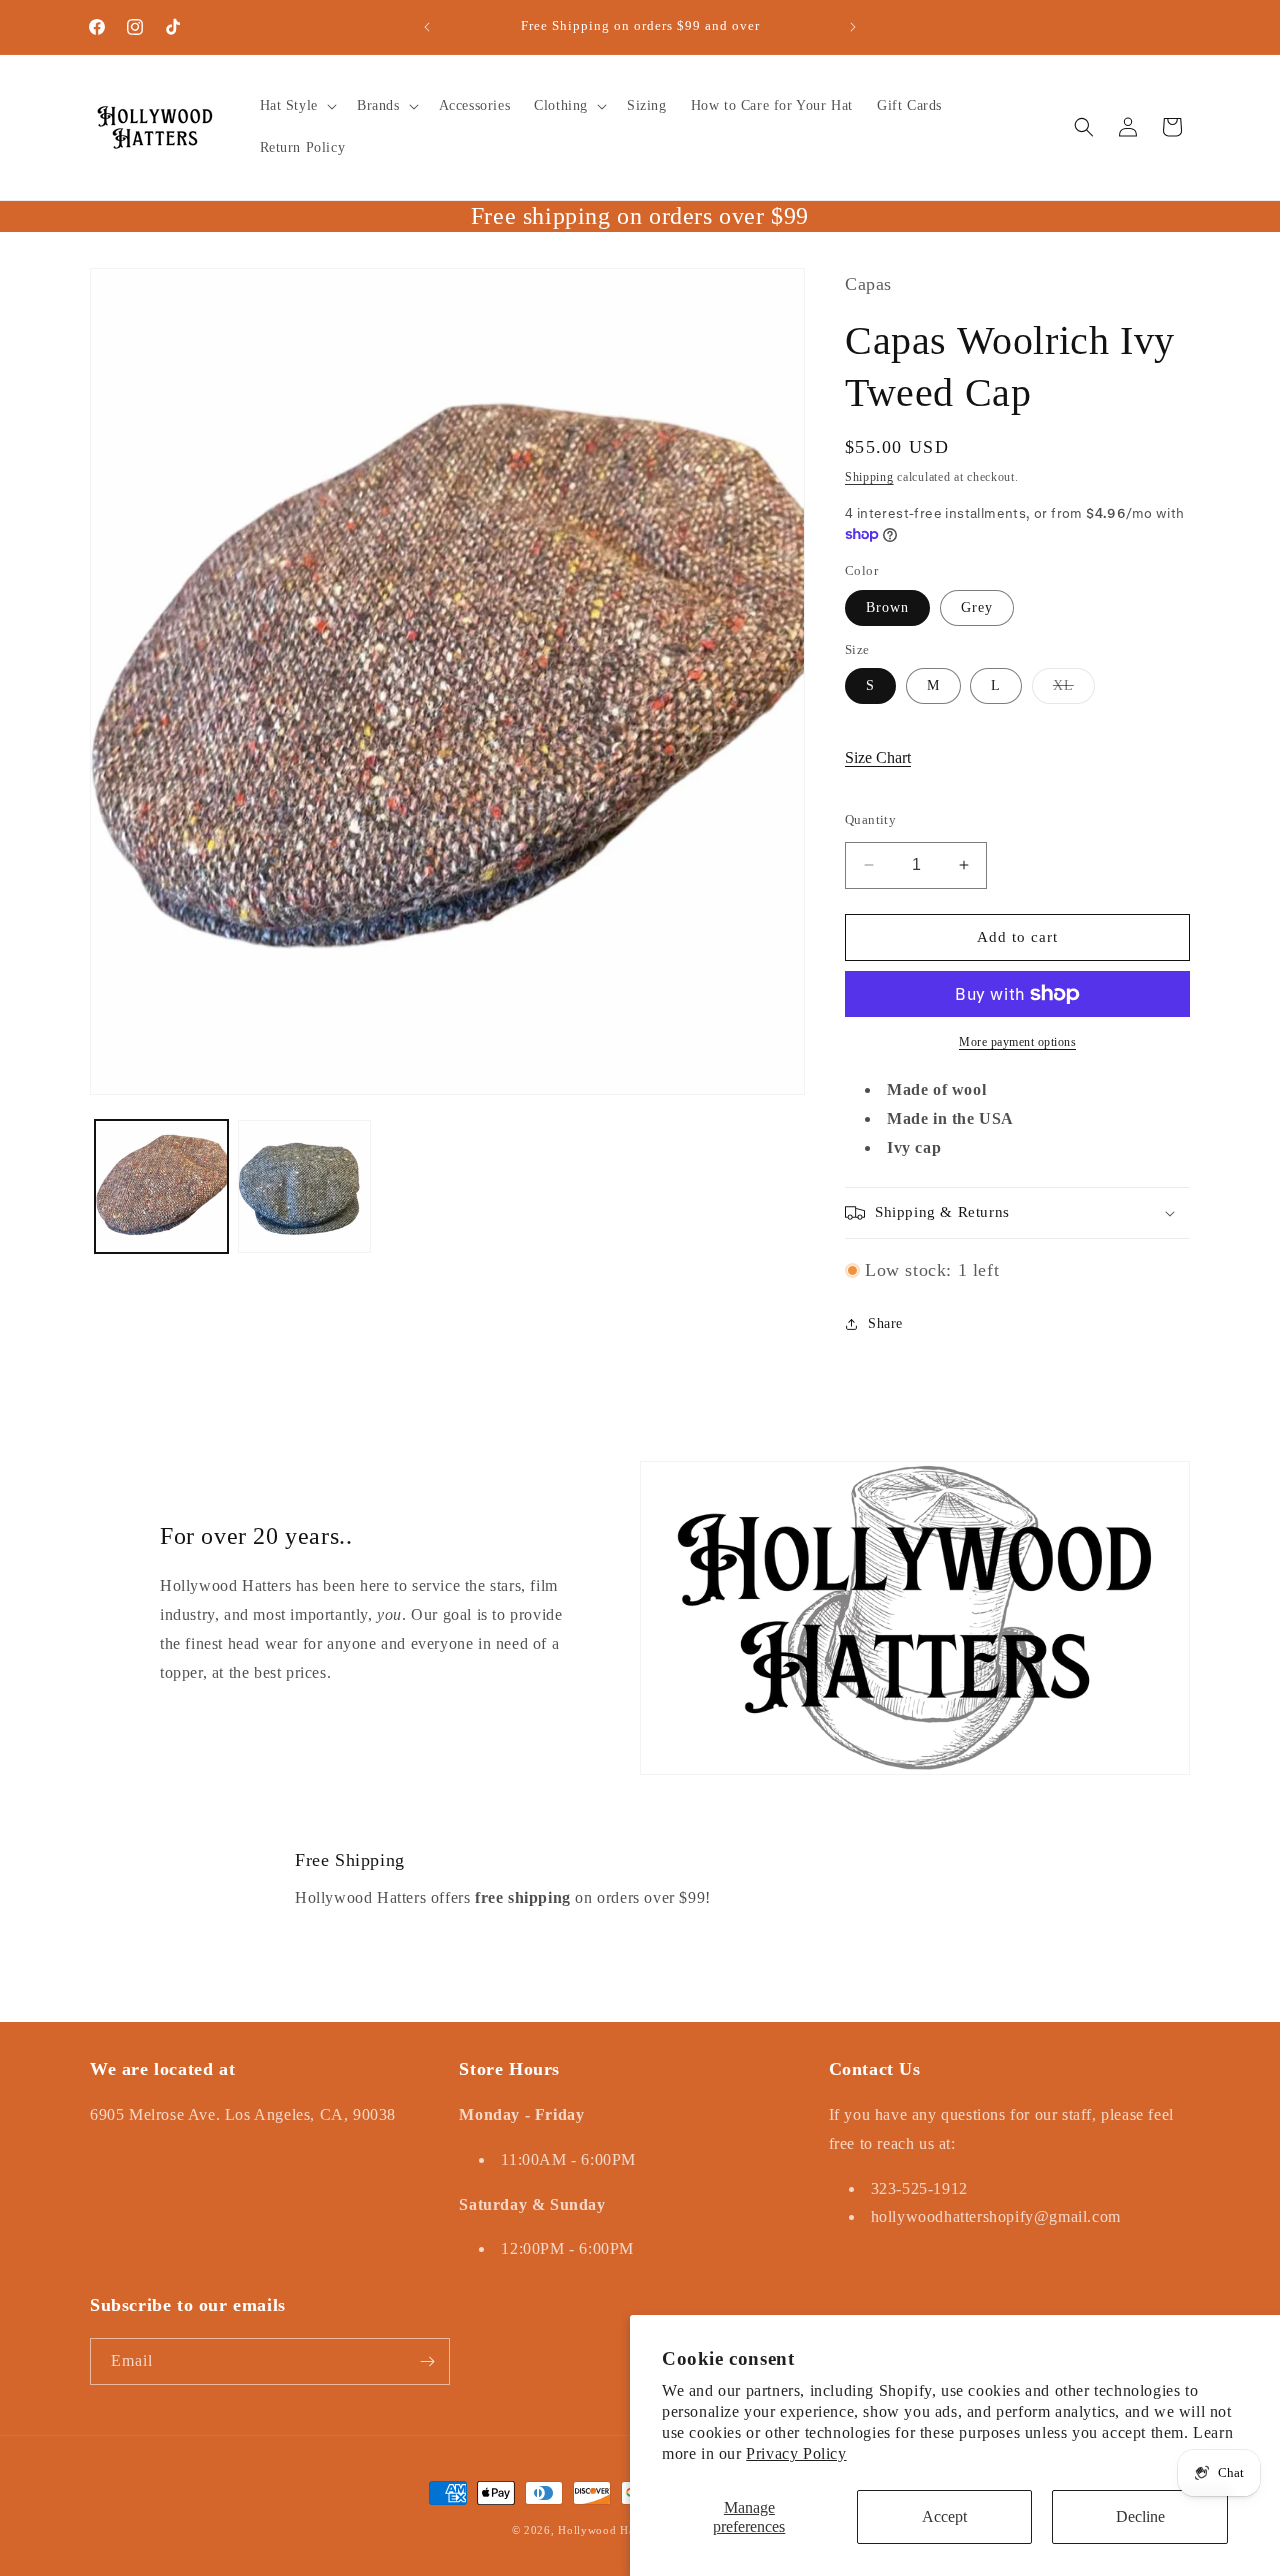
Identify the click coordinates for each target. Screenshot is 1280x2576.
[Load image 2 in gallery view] (304, 1186)
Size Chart (878, 757)
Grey (977, 607)
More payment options (1017, 1042)
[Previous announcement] (427, 27)
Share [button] (885, 1323)
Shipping (869, 477)
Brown (887, 607)
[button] (296, 106)
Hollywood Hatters (607, 2530)
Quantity (870, 819)
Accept (944, 2516)
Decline (1140, 2516)
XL (1074, 690)
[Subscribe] (427, 2361)
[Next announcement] (853, 27)
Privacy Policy (796, 2453)
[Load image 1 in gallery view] (161, 1186)
